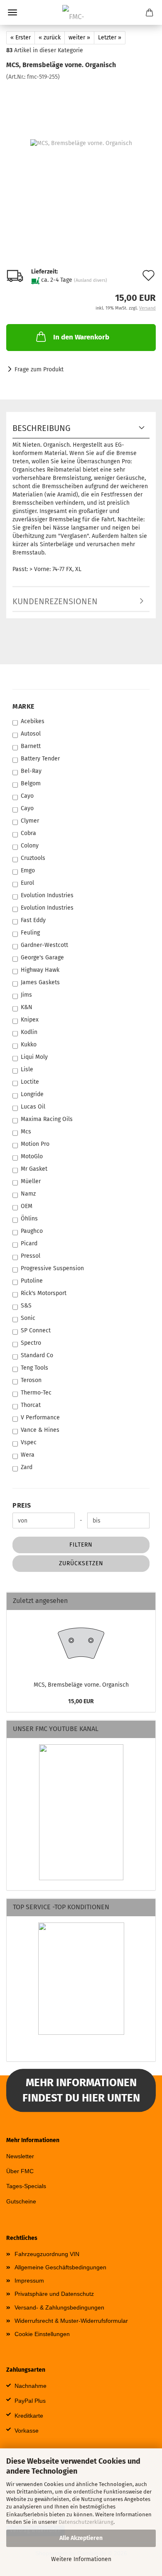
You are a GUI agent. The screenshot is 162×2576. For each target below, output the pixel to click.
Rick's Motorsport (44, 1293)
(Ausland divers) (91, 280)
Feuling (30, 933)
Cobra (28, 833)
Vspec (29, 1442)
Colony (30, 846)
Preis (22, 1505)
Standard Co (37, 1355)
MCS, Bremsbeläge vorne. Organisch (81, 1685)
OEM (27, 1206)
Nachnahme (31, 2386)
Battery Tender (40, 759)
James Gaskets (40, 982)
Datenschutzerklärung (86, 2522)
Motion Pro (35, 1144)
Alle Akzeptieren (81, 2538)
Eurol (27, 883)
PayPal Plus (30, 2401)
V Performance (40, 1418)
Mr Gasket (34, 1169)
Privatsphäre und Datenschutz (54, 2294)
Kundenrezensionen (55, 601)
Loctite (30, 1082)
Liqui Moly (34, 1057)
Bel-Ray (31, 771)
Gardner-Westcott (44, 945)
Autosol (31, 734)
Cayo (27, 796)
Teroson (31, 1380)
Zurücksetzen (81, 1563)
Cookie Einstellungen (42, 2334)
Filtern (81, 1545)
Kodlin (29, 1032)
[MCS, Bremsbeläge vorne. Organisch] (81, 143)
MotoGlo (32, 1156)
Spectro (31, 1343)
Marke (23, 706)
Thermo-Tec (36, 1393)
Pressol (31, 1256)
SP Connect (36, 1330)
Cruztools (33, 858)
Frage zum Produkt (39, 369)
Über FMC (20, 2171)
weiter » (79, 38)
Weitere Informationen (81, 2559)
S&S (26, 1306)
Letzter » (110, 38)
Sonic (28, 1318)
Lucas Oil (33, 1107)
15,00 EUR (81, 1701)
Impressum (29, 2281)
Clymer (30, 821)
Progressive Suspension (52, 1268)
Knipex (30, 1020)
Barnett (31, 746)
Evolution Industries (47, 895)
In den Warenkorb (81, 337)
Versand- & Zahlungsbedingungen (59, 2307)
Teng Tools (34, 1368)
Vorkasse (27, 2431)
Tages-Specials (26, 2186)
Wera (28, 1455)
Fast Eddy (33, 920)
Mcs (26, 1132)
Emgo (28, 870)
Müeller (31, 1181)
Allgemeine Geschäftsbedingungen (60, 2267)
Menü (12, 12)
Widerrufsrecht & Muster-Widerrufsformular (71, 2321)
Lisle (27, 1069)
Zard (27, 1467)
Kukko (29, 1045)
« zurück (50, 38)
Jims (26, 995)
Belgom (31, 783)
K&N (27, 1007)
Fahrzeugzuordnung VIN (47, 2254)
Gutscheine (21, 2201)
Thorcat (31, 1405)
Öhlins (29, 1219)
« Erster (21, 38)
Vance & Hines (40, 1430)
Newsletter (20, 2156)
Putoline (32, 1281)
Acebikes (33, 721)
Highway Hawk (40, 970)
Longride (32, 1094)
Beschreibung (42, 428)
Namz (28, 1194)
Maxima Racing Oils (47, 1119)
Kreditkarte (29, 2416)
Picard (29, 1243)
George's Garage (42, 958)
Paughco (32, 1231)
